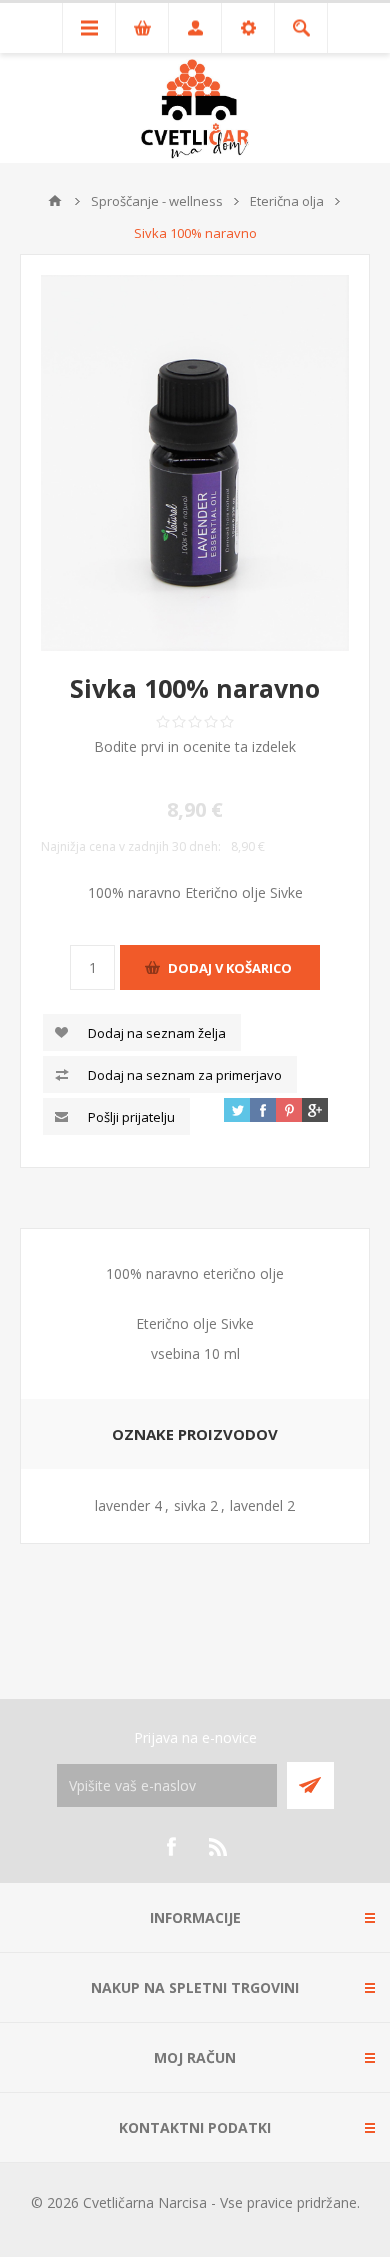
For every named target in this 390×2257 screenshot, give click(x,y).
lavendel (256, 1505)
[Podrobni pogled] (195, 463)
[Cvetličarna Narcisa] (55, 201)
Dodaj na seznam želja (157, 1033)
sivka (190, 1505)
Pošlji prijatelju (131, 1117)
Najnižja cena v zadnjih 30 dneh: (131, 846)
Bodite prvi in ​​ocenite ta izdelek (195, 746)
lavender (122, 1505)
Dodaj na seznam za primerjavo (185, 1075)
